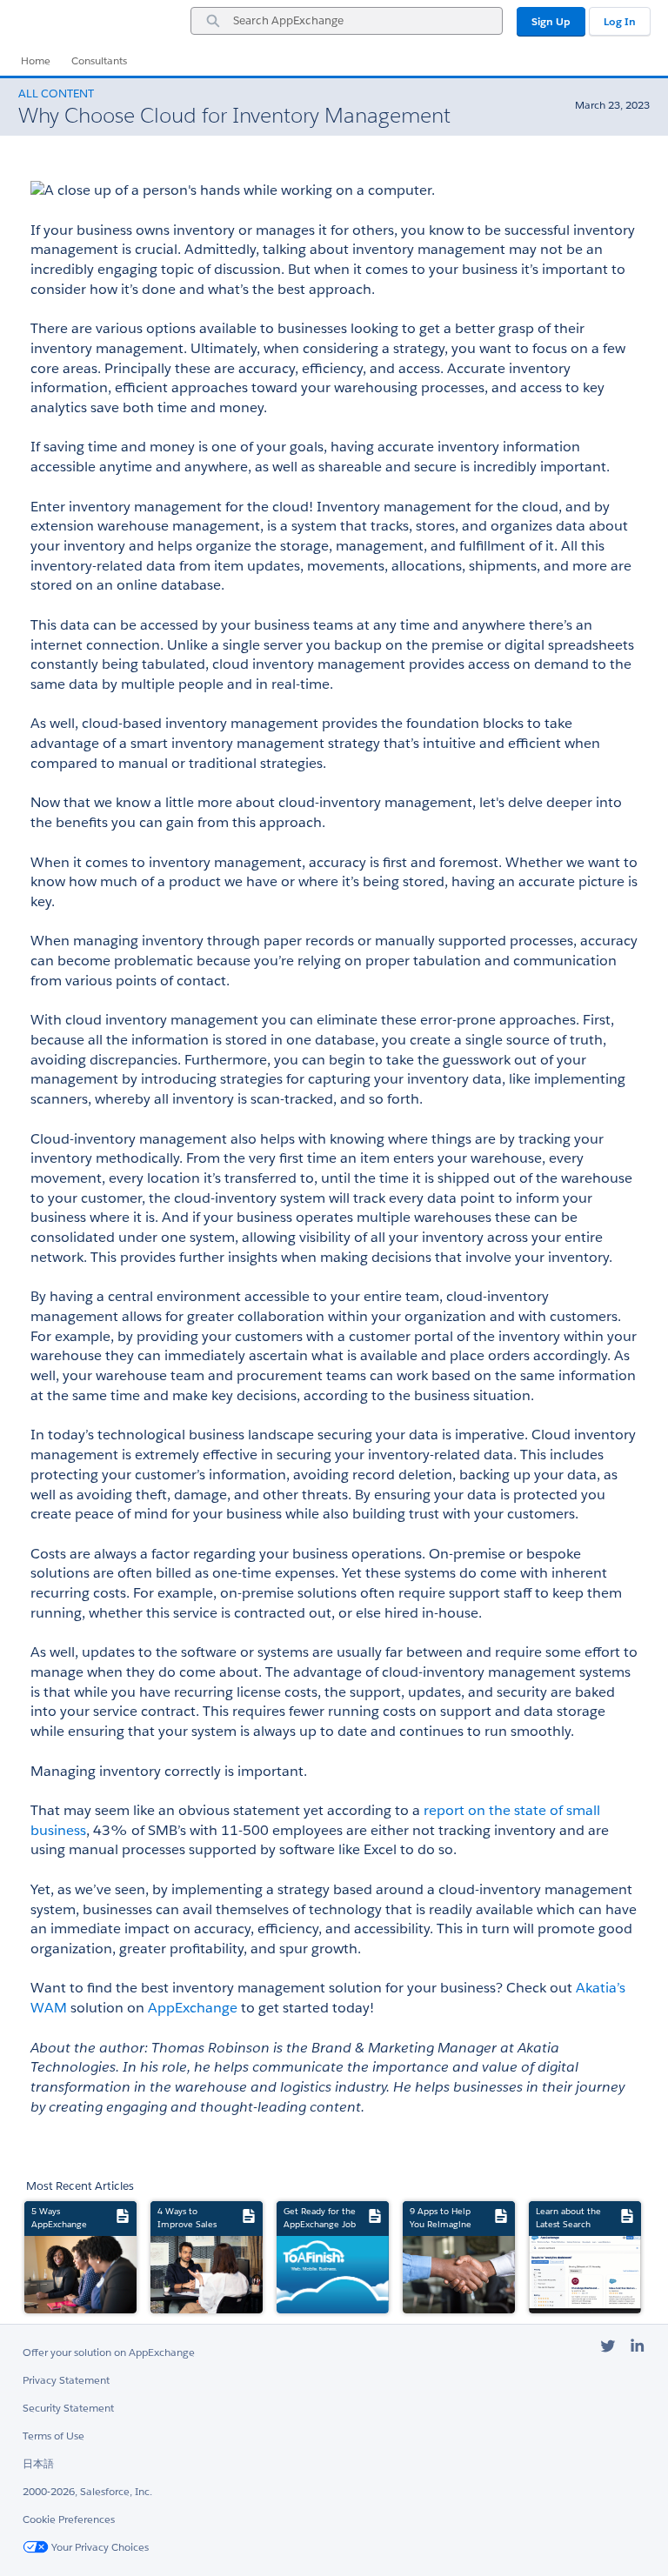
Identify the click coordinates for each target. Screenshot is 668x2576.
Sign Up (551, 21)
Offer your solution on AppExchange (109, 2352)
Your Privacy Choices (99, 2547)
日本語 (38, 2463)
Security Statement (68, 2408)
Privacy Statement (66, 2380)
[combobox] (347, 21)
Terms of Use (53, 2436)
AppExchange (193, 2008)
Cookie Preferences (69, 2519)
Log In (620, 21)
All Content (56, 93)
